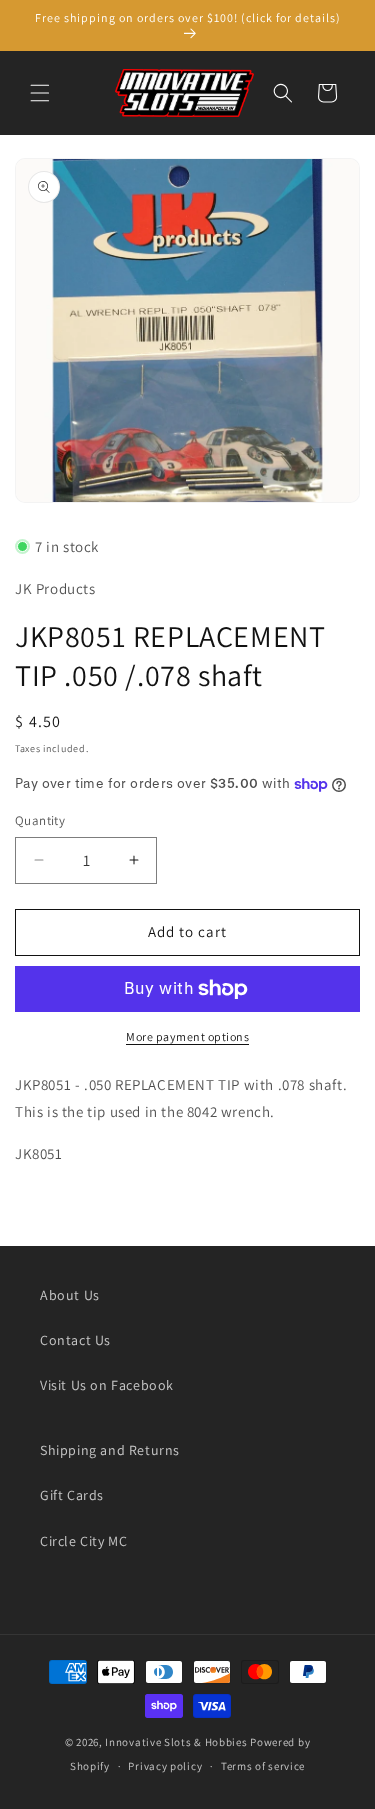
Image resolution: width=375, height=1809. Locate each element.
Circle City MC (83, 1541)
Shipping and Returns (110, 1450)
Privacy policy (165, 1766)
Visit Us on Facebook (107, 1385)
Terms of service (263, 1766)
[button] (40, 93)
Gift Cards (72, 1495)
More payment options (187, 1036)
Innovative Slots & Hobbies (176, 1742)
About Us (70, 1295)
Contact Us (75, 1340)
